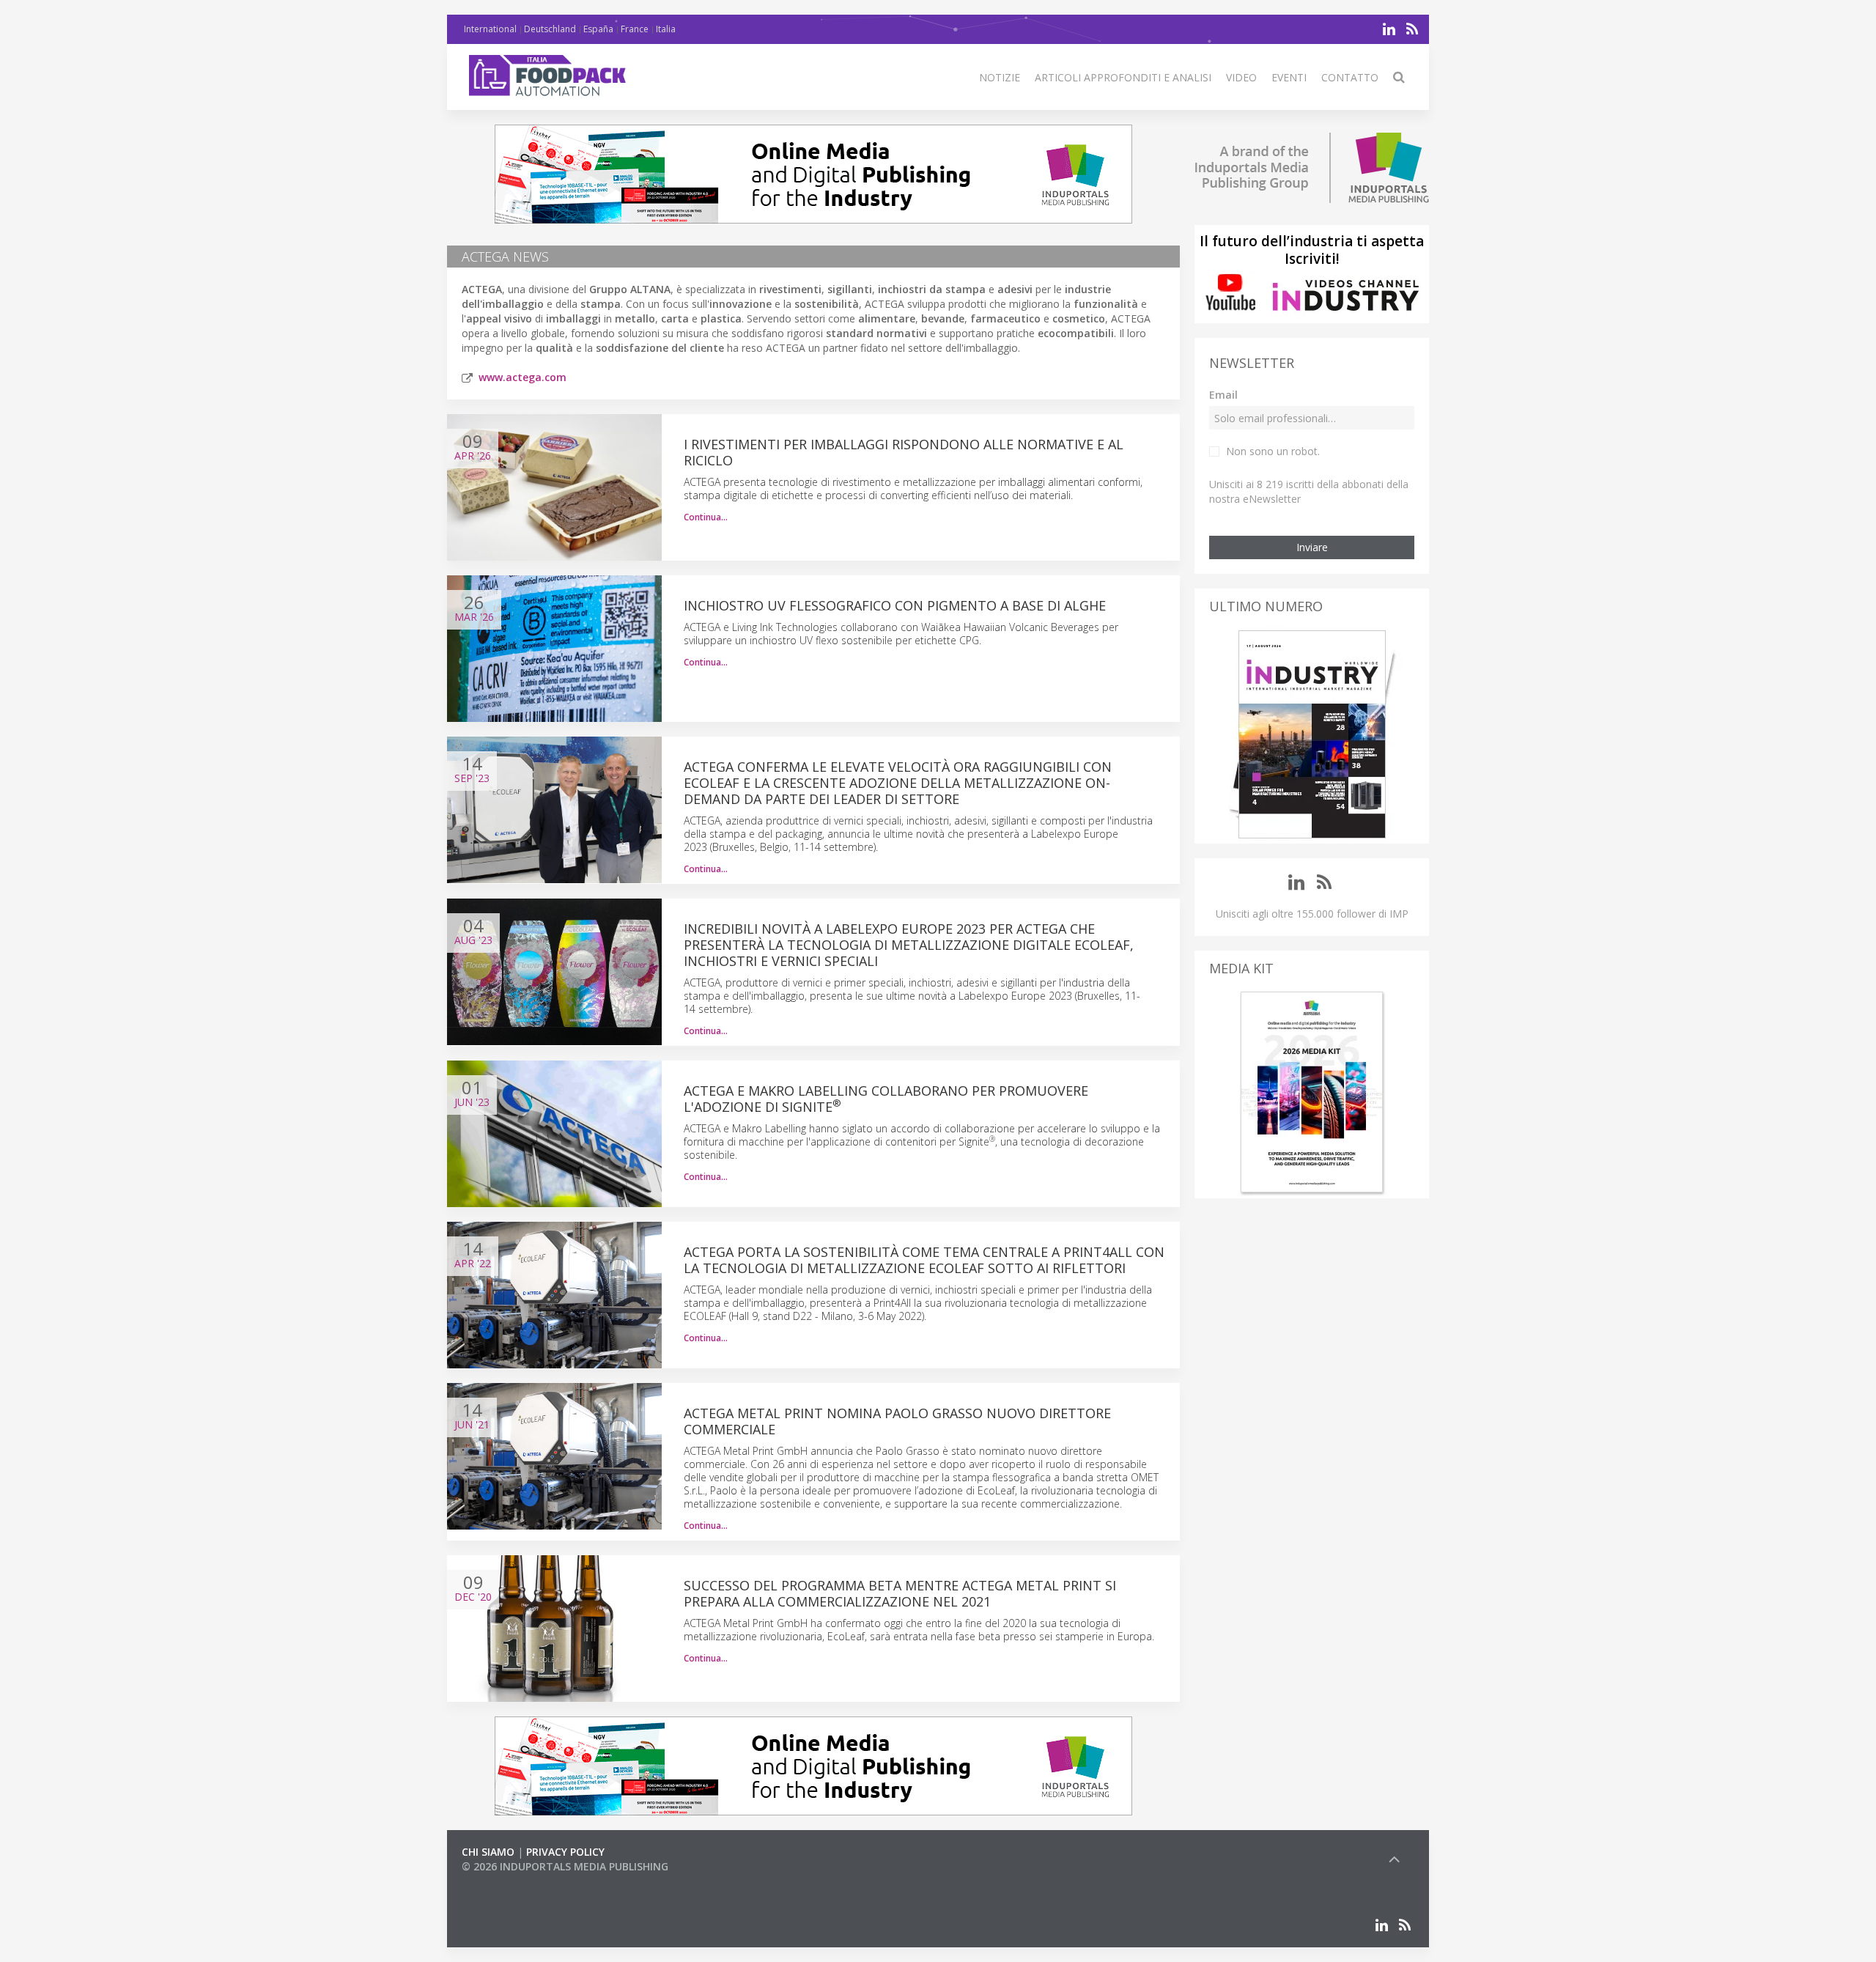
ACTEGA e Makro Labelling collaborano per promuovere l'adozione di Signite (886, 1099)
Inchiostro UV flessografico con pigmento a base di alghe (895, 605)
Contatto (1350, 77)
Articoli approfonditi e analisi (1123, 77)
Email (1223, 395)
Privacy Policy (565, 1852)
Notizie (1000, 77)
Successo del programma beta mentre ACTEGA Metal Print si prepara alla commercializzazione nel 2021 (900, 1593)
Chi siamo (488, 1852)
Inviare (1312, 547)
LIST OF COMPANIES (512, 1881)
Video (1241, 77)
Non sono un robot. (1273, 451)
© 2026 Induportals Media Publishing (565, 1866)
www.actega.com (522, 377)
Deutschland (550, 29)
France (635, 29)
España (598, 29)
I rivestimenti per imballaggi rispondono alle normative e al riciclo (904, 452)
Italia (666, 29)
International (490, 29)
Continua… (706, 517)
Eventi (1289, 77)
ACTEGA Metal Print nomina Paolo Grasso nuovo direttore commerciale (897, 1421)
